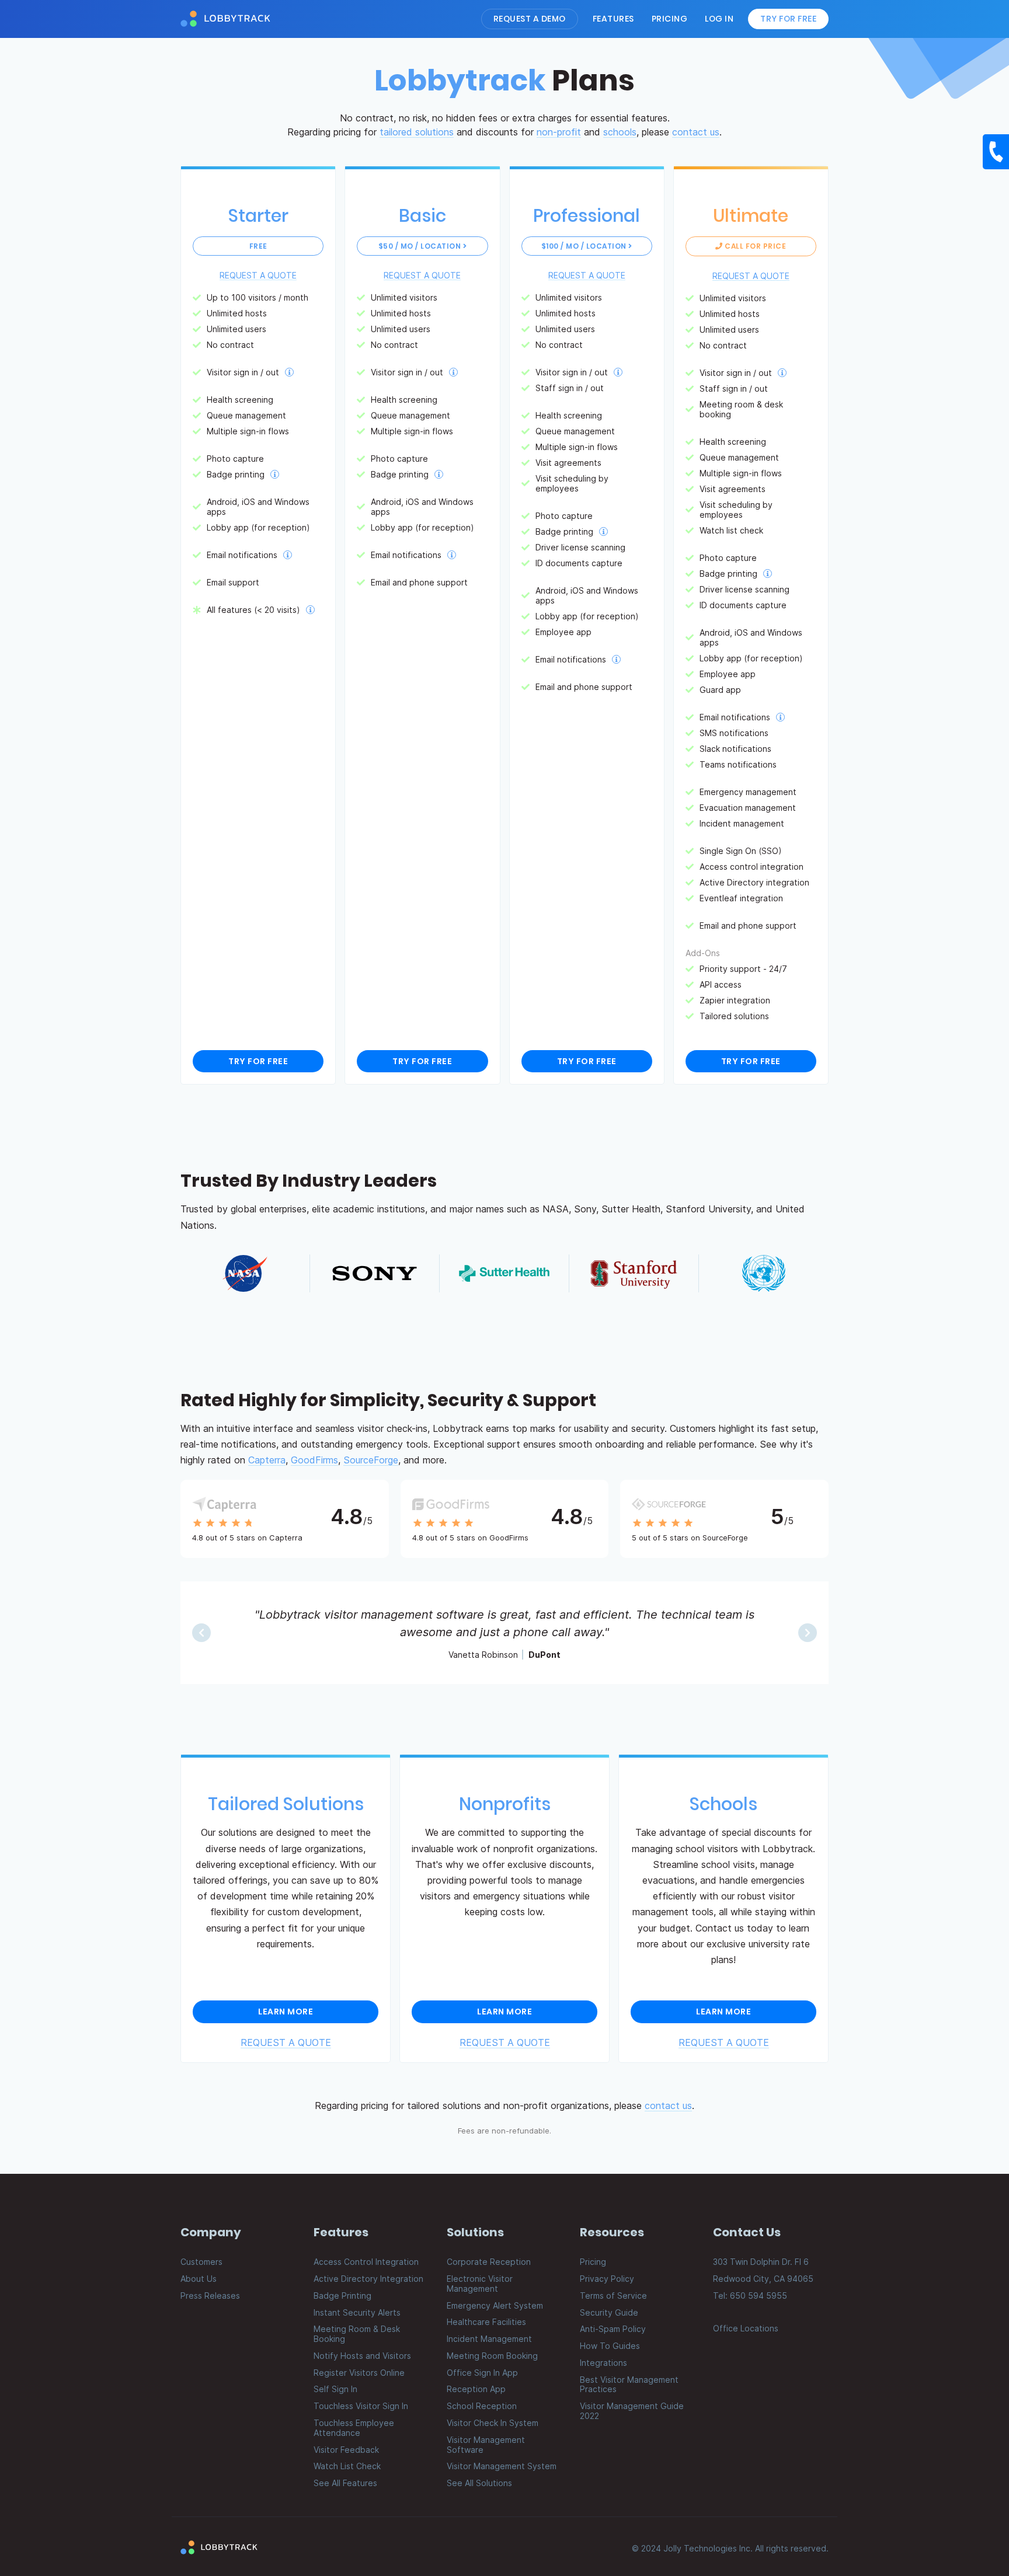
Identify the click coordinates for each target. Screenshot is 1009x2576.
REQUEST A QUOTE (258, 275)
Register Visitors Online (359, 2373)
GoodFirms (314, 1460)
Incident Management (489, 2339)
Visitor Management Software (486, 2445)
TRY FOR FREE (258, 1061)
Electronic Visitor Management (480, 2284)
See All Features (345, 2483)
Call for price (755, 246)
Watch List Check (347, 2466)
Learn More (286, 2012)
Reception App (476, 2389)
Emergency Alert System (495, 2305)
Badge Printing (342, 2296)
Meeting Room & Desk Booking (357, 2334)
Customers (201, 2262)
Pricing (670, 19)
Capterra (267, 1460)
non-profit (559, 132)
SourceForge (371, 1460)
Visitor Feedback (346, 2450)
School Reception (482, 2406)
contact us (696, 132)
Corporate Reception (489, 2262)
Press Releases (210, 2296)
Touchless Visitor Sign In (361, 2406)
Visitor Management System (502, 2466)
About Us (199, 2279)
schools (620, 132)
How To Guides (610, 2346)
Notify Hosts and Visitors (362, 2356)
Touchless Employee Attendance (354, 2428)
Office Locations (746, 2328)
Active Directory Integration (368, 2279)
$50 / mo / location (421, 246)
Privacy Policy (607, 2279)
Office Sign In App (482, 2373)
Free (258, 246)
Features (613, 19)
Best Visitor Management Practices (629, 2385)
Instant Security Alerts (357, 2312)
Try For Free (788, 19)
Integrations (603, 2363)
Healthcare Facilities (486, 2322)
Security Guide (609, 2312)
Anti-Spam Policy (613, 2329)
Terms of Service (613, 2296)
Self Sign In (335, 2389)
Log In (719, 19)
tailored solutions (417, 132)
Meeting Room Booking (492, 2356)
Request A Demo (530, 19)
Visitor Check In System (493, 2423)
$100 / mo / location (585, 246)
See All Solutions (479, 2483)
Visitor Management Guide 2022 (632, 2411)
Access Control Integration (366, 2262)
